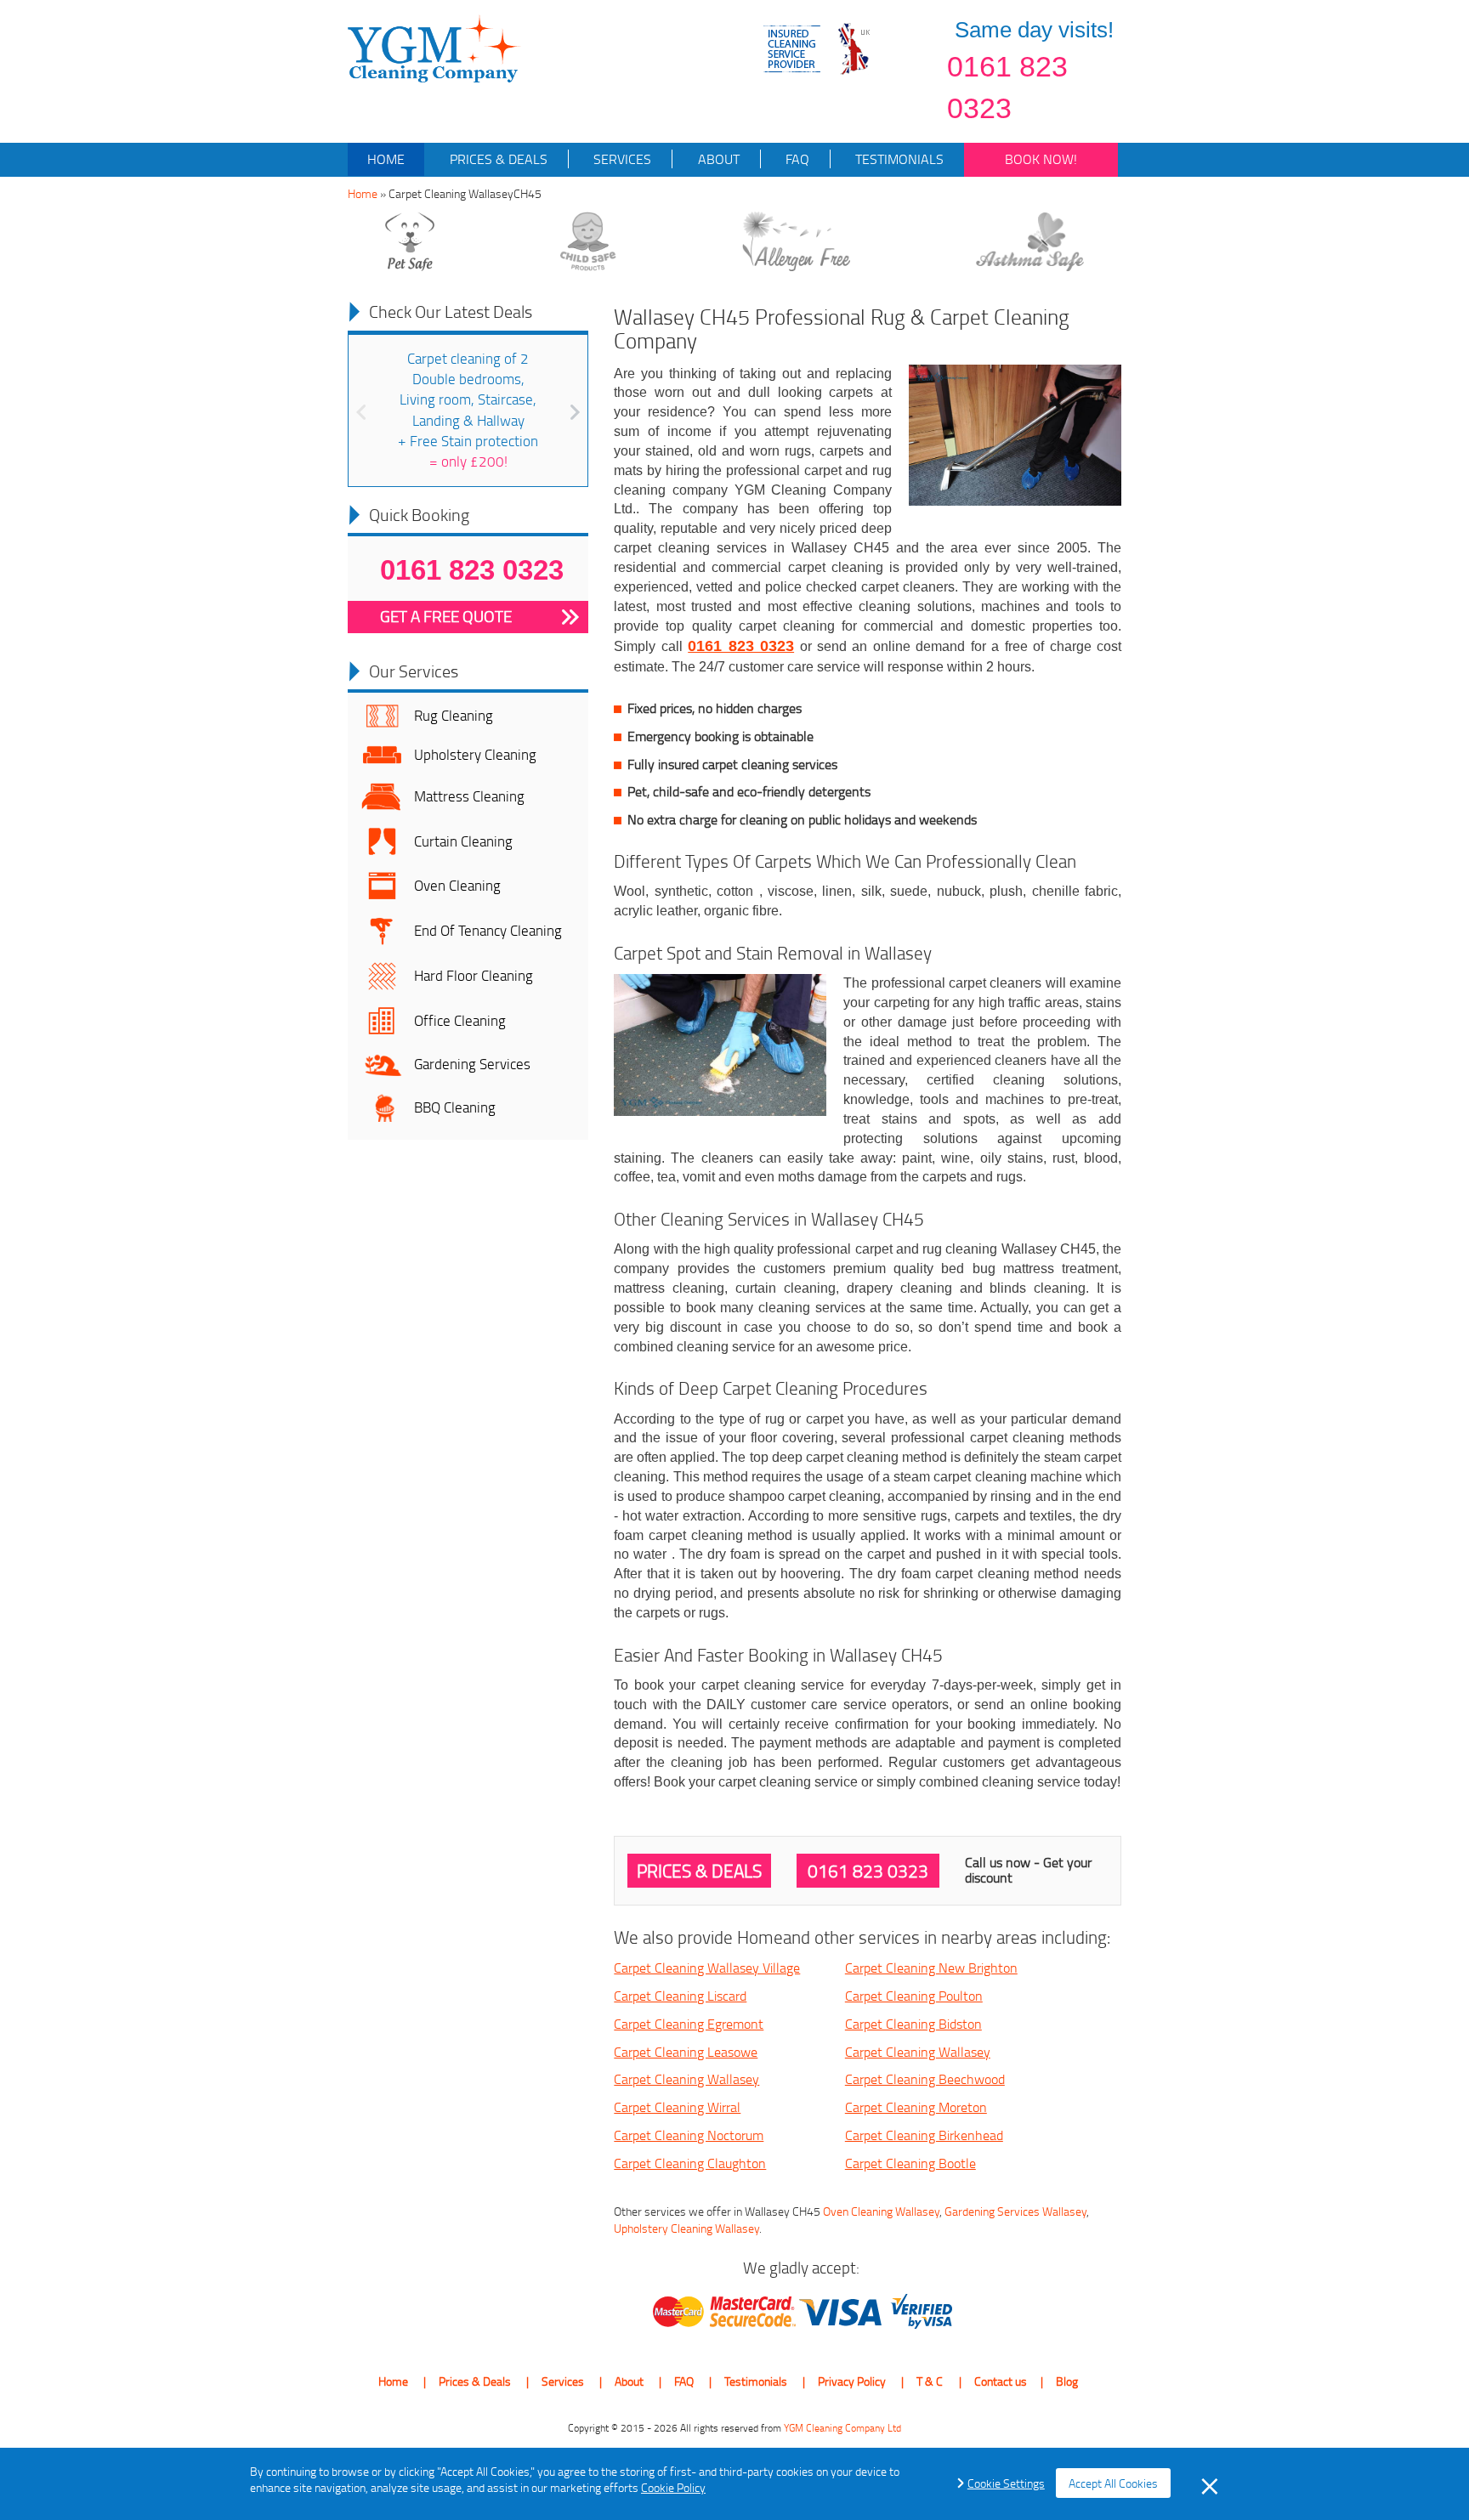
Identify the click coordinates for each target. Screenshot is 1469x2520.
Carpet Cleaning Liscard (680, 1996)
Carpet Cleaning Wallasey (918, 2052)
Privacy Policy (852, 2381)
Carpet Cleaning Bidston (913, 2024)
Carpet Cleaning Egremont (689, 2024)
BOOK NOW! (1041, 159)
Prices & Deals (497, 159)
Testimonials (898, 159)
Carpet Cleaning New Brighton (931, 1968)
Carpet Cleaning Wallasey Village (707, 1968)
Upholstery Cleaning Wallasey (686, 2228)
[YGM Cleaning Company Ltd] (434, 47)
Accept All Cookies (1113, 2483)
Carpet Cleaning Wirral (677, 2107)
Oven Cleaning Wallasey (881, 2211)
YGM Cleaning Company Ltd (842, 2428)
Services (621, 159)
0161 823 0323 (1007, 87)
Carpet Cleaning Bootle (910, 2163)
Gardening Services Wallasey (1015, 2211)
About (717, 159)
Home (386, 159)
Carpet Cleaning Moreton (916, 2107)
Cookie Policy (673, 2487)
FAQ (796, 159)
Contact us (1001, 2381)
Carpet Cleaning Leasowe (686, 2052)
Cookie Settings (1006, 2483)
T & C (930, 2381)
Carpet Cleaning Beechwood (925, 2079)
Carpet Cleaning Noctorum (689, 2135)
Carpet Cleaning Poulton (914, 1996)
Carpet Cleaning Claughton (690, 2163)
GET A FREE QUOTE (446, 616)
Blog (1067, 2381)
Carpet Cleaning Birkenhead (924, 2135)
